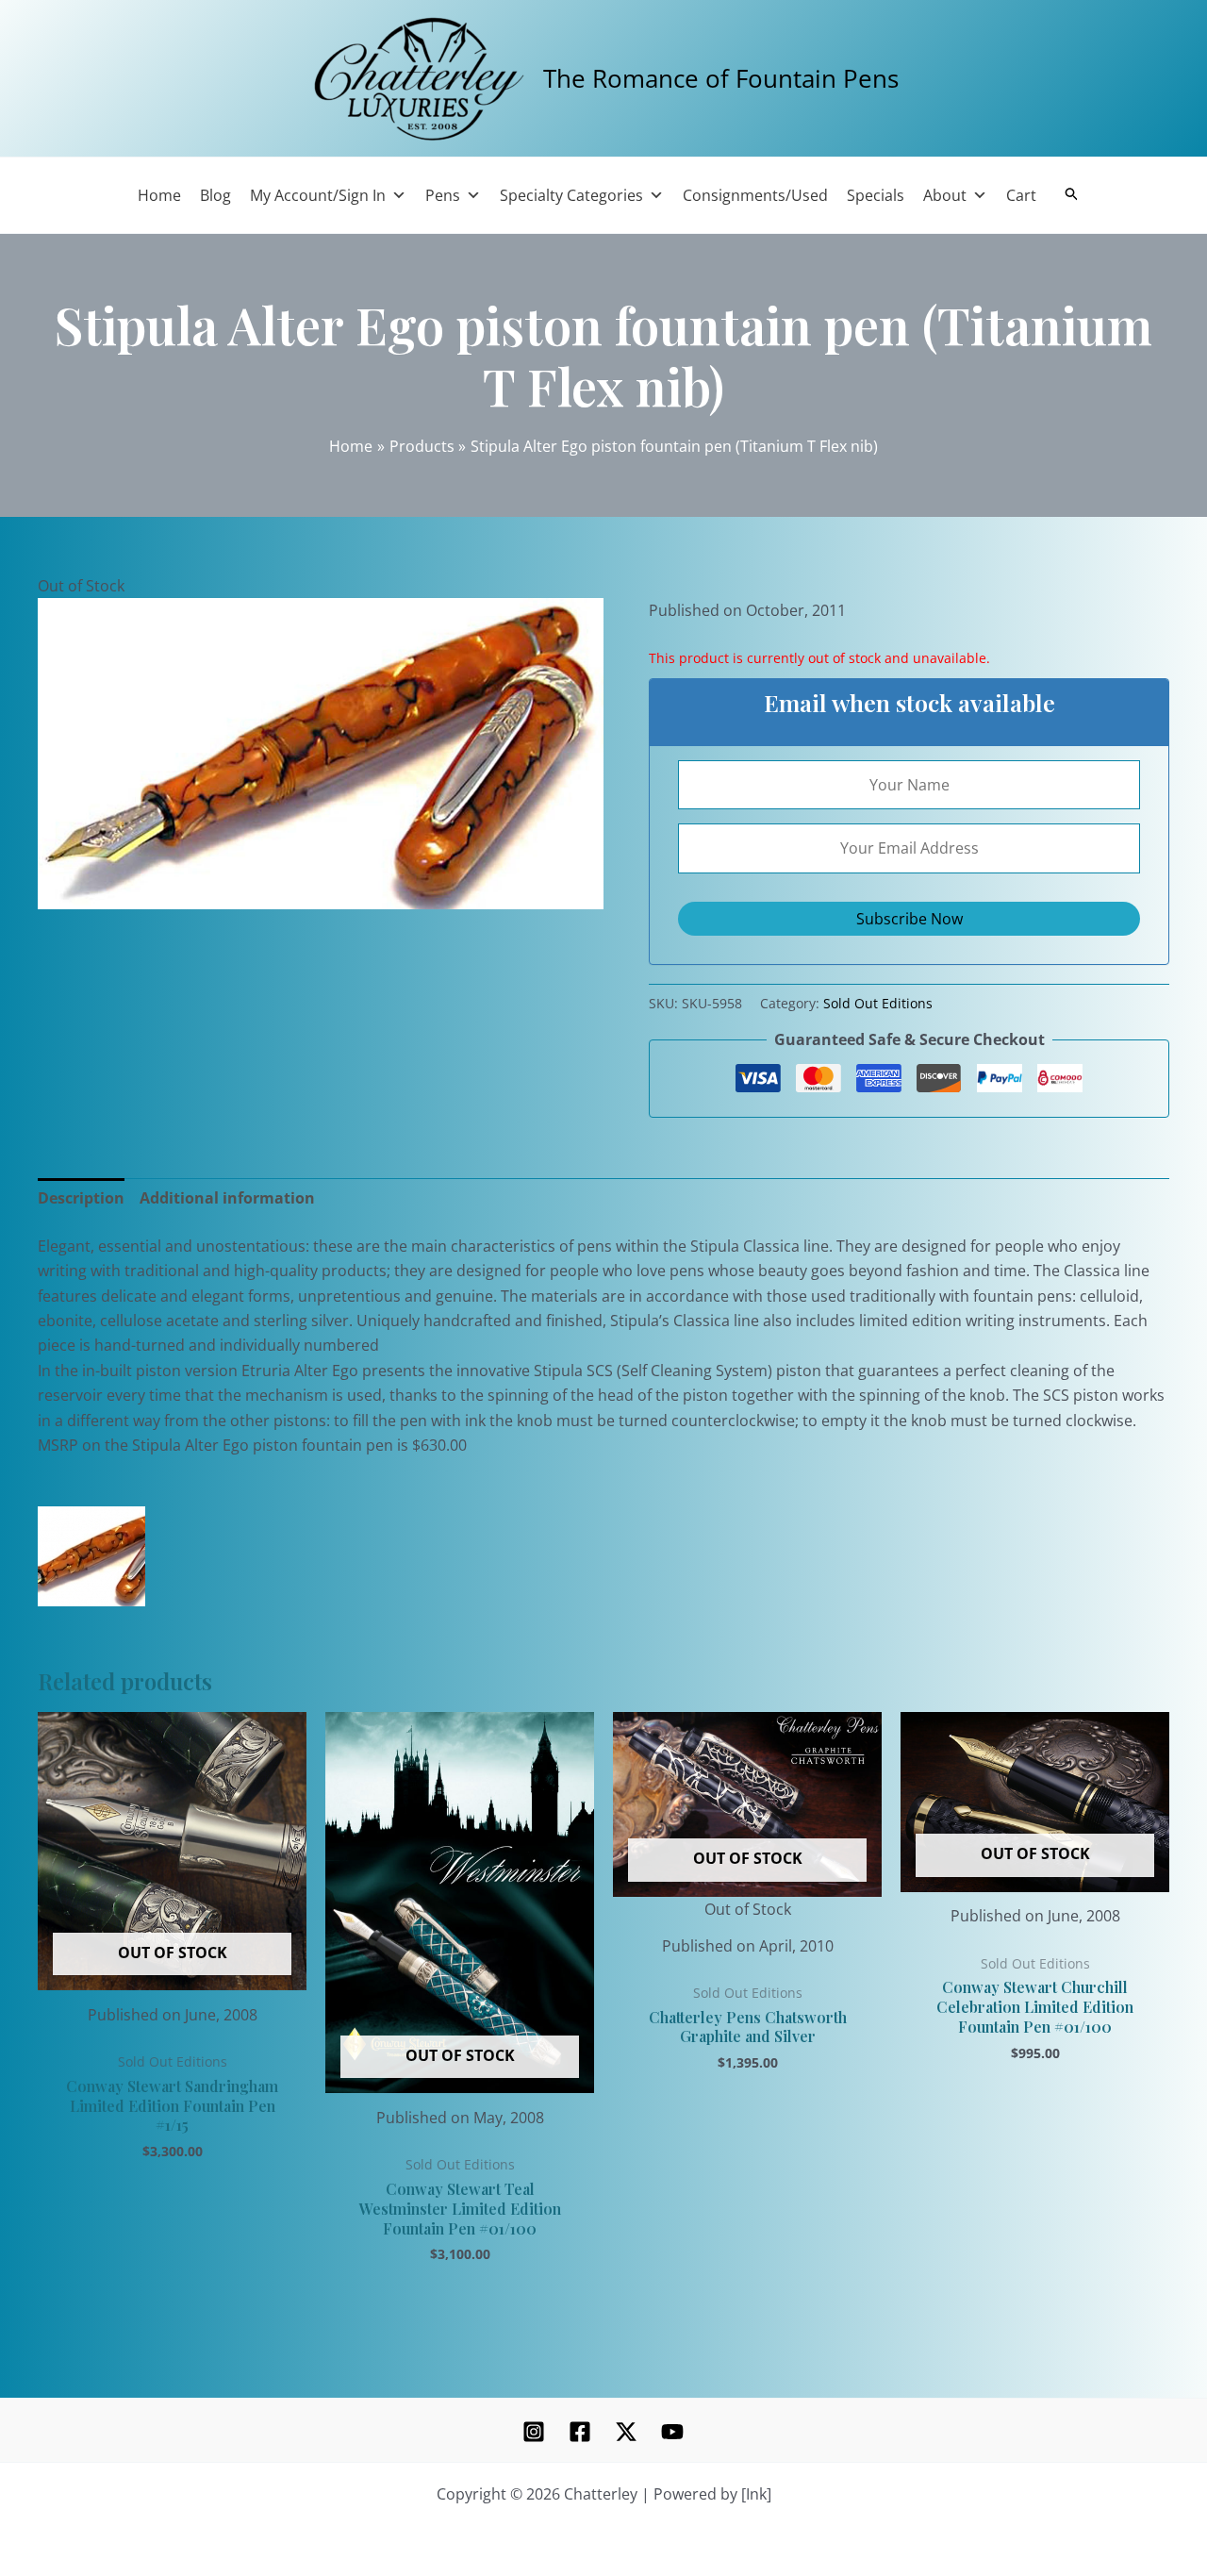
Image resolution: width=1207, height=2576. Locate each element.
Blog (215, 195)
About (945, 195)
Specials (876, 195)
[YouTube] (672, 2432)
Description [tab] (81, 1198)
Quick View (172, 1972)
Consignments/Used (755, 195)
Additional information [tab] (227, 1198)
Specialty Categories (571, 195)
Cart (1021, 195)
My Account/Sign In (318, 195)
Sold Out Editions (878, 1003)
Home (159, 195)
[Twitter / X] (626, 2432)
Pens (443, 195)
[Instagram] (534, 2432)
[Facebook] (580, 2432)
